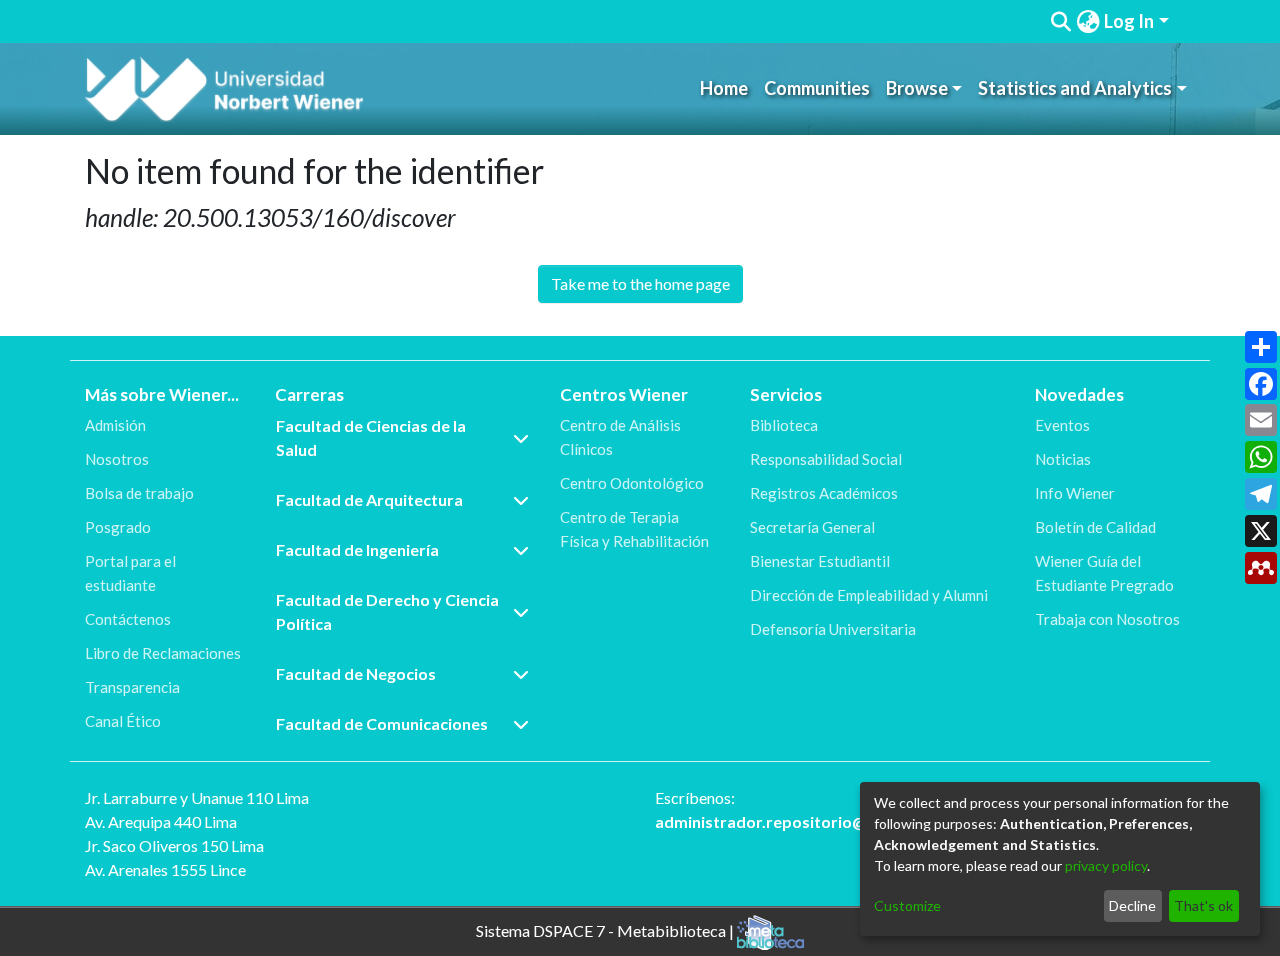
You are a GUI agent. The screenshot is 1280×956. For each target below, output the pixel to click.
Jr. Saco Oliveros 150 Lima (174, 845)
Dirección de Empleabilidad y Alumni (869, 595)
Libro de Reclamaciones (163, 653)
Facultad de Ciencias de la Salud (371, 437)
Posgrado (118, 527)
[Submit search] (1061, 22)
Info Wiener (1075, 493)
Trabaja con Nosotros (1107, 619)
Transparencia (132, 687)
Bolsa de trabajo (139, 493)
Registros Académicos (824, 493)
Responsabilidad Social (826, 459)
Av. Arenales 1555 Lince (165, 869)
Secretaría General (812, 527)
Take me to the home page (640, 283)
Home (724, 88)
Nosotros (117, 459)
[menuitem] (1088, 21)
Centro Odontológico (632, 483)
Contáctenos (128, 619)
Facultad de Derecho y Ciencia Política (387, 611)
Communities (817, 88)
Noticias (1063, 459)
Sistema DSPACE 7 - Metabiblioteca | (606, 929)
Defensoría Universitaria (833, 629)
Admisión (115, 425)
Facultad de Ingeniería (357, 549)
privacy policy (1106, 865)
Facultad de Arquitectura (369, 499)
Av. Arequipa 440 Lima (161, 821)
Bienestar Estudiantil (820, 561)
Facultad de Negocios (356, 673)
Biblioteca (784, 425)
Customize (907, 905)
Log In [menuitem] (1129, 21)
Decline (1132, 905)
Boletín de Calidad (1095, 527)
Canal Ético (123, 721)
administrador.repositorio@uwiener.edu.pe (817, 821)
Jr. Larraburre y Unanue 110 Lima (197, 797)
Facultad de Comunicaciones (382, 723)
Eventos (1062, 425)
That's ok (1203, 905)
